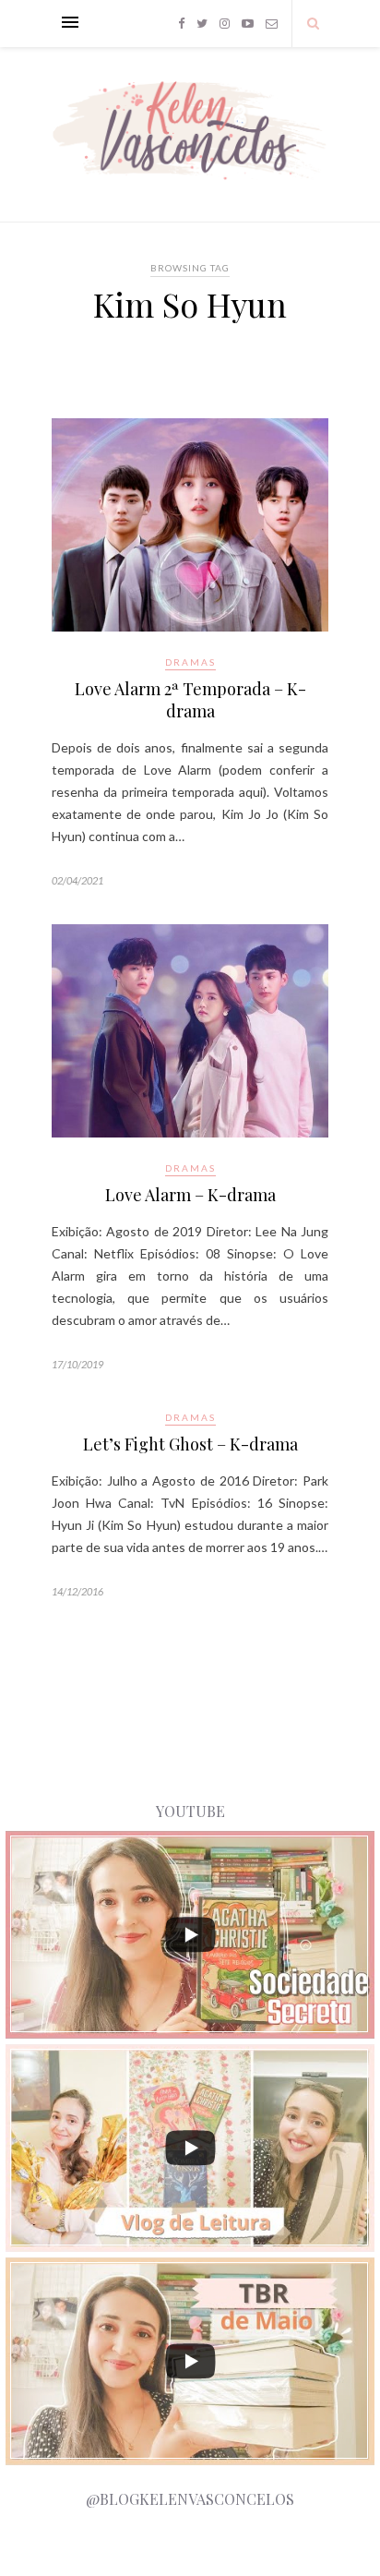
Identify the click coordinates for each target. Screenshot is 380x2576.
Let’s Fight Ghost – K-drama (190, 1444)
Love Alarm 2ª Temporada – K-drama (190, 700)
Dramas (190, 662)
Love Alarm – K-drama (190, 1195)
